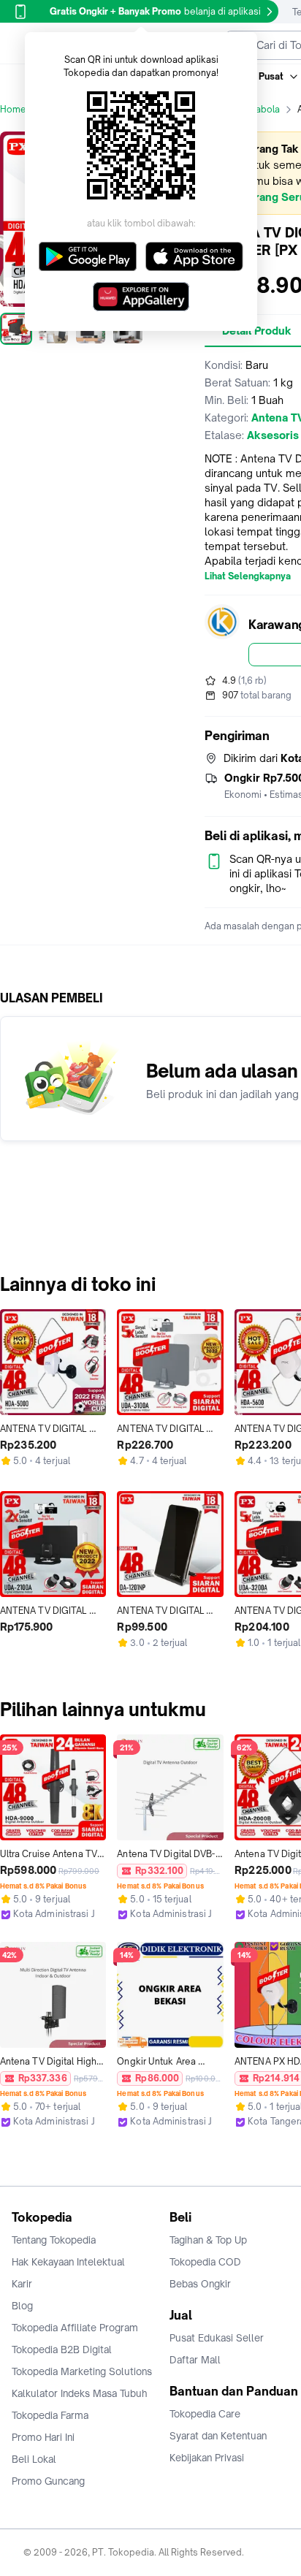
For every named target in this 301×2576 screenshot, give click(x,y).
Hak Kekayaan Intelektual (68, 2262)
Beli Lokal (34, 2459)
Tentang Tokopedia (54, 2240)
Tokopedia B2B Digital (62, 2350)
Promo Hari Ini (43, 2437)
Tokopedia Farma (50, 2415)
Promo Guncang (48, 2481)
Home (13, 109)
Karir (22, 2284)
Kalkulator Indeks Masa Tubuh (80, 2393)
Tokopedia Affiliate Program (75, 2328)
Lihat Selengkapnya (248, 576)
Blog (22, 2306)
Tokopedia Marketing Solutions (82, 2371)
